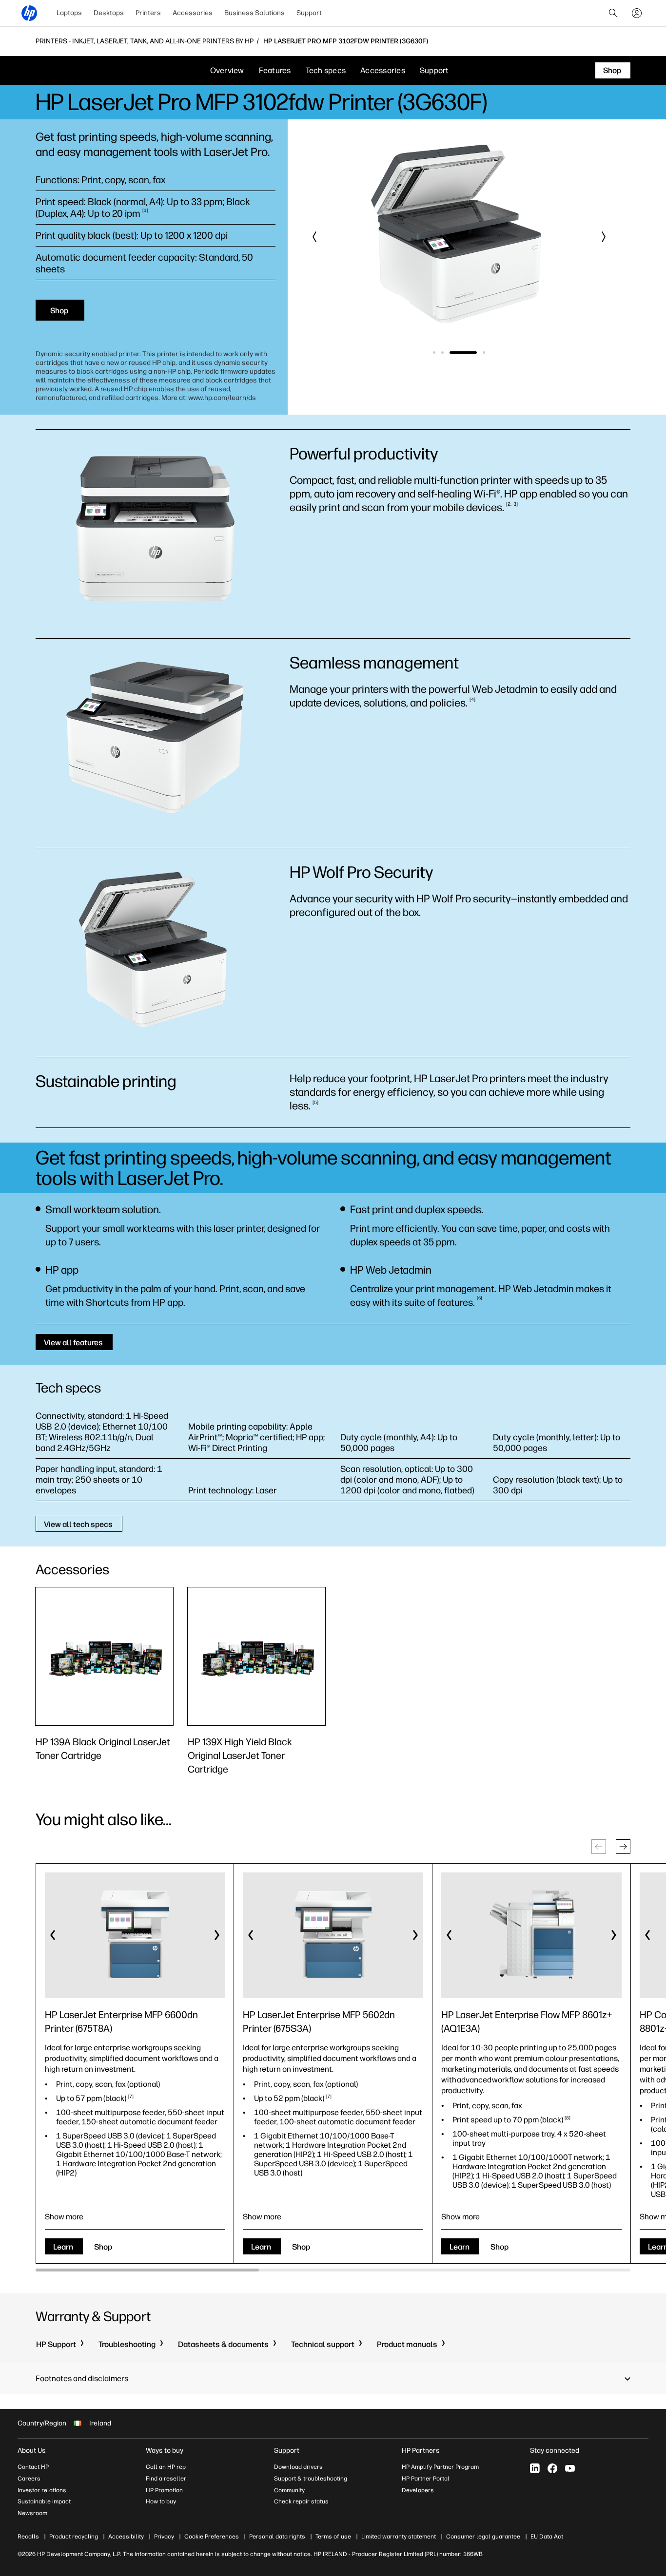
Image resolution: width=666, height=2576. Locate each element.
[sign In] (637, 13)
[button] (315, 237)
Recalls (28, 2537)
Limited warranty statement (399, 2537)
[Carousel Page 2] (442, 353)
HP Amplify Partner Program (440, 2467)
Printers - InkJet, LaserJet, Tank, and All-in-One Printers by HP (145, 41)
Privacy (164, 2537)
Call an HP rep (166, 2467)
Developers (418, 2490)
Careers (29, 2479)
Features (275, 70)
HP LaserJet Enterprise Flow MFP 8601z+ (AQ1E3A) (527, 2022)
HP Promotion (164, 2490)
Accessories (193, 13)
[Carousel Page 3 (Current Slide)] (463, 353)
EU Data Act (547, 2537)
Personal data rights (277, 2537)
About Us (32, 2451)
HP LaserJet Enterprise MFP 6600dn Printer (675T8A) (121, 2022)
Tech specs (326, 70)
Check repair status (301, 2501)
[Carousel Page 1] (434, 353)
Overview (227, 70)
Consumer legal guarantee (483, 2537)
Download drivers (298, 2467)
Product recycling (74, 2537)
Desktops (109, 13)
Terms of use (333, 2537)
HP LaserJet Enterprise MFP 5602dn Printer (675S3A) (319, 2022)
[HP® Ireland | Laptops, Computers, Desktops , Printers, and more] (29, 13)
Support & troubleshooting (311, 2479)
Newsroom (32, 2513)
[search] (613, 13)
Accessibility (126, 2537)
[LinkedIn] (535, 2468)
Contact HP (33, 2467)
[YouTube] (570, 2468)
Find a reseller (166, 2479)
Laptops (69, 13)
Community (289, 2490)
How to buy (161, 2501)
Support (309, 13)
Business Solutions (255, 13)
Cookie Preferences (212, 2537)
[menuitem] (69, 13)
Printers (148, 13)
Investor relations (42, 2490)
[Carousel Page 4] (484, 353)
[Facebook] (552, 2468)
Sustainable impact (44, 2501)
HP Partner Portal (426, 2479)
